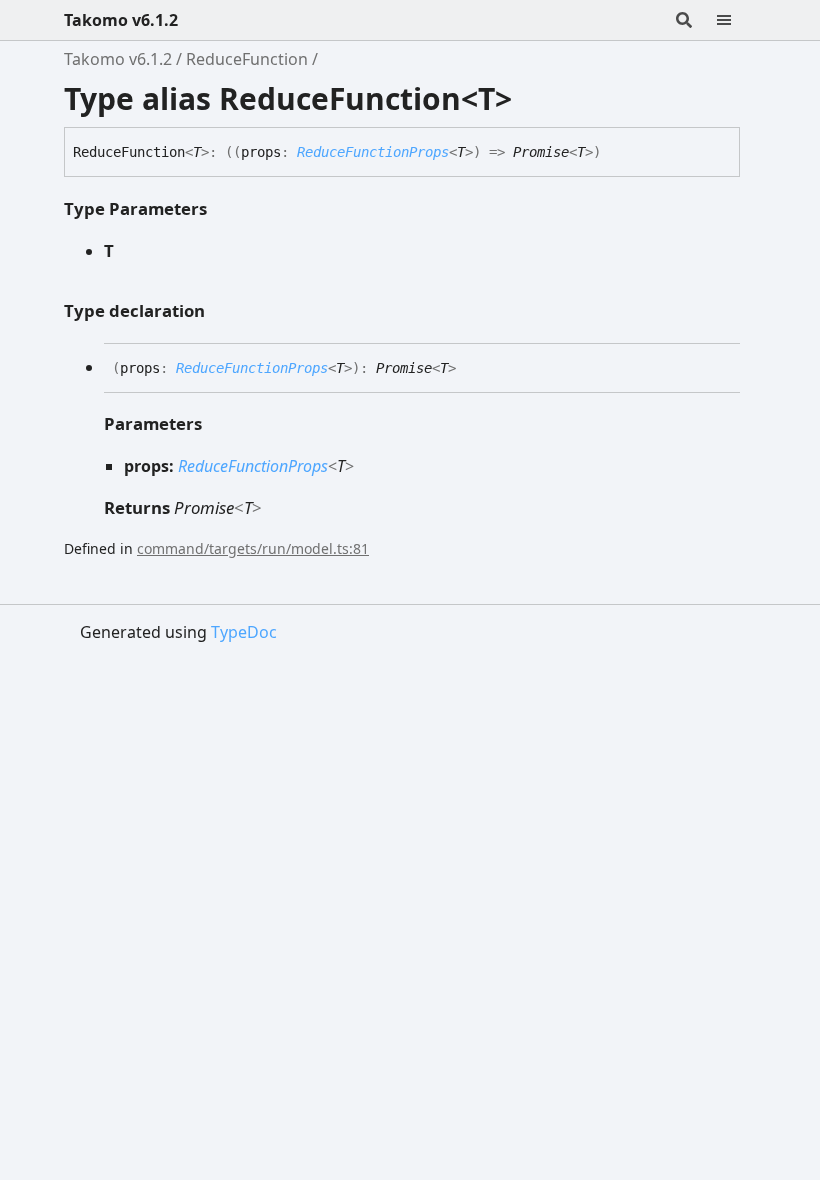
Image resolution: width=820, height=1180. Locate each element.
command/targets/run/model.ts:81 (253, 548)
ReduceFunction (247, 59)
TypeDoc (244, 632)
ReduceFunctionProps (373, 152)
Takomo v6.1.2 (121, 20)
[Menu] (736, 20)
